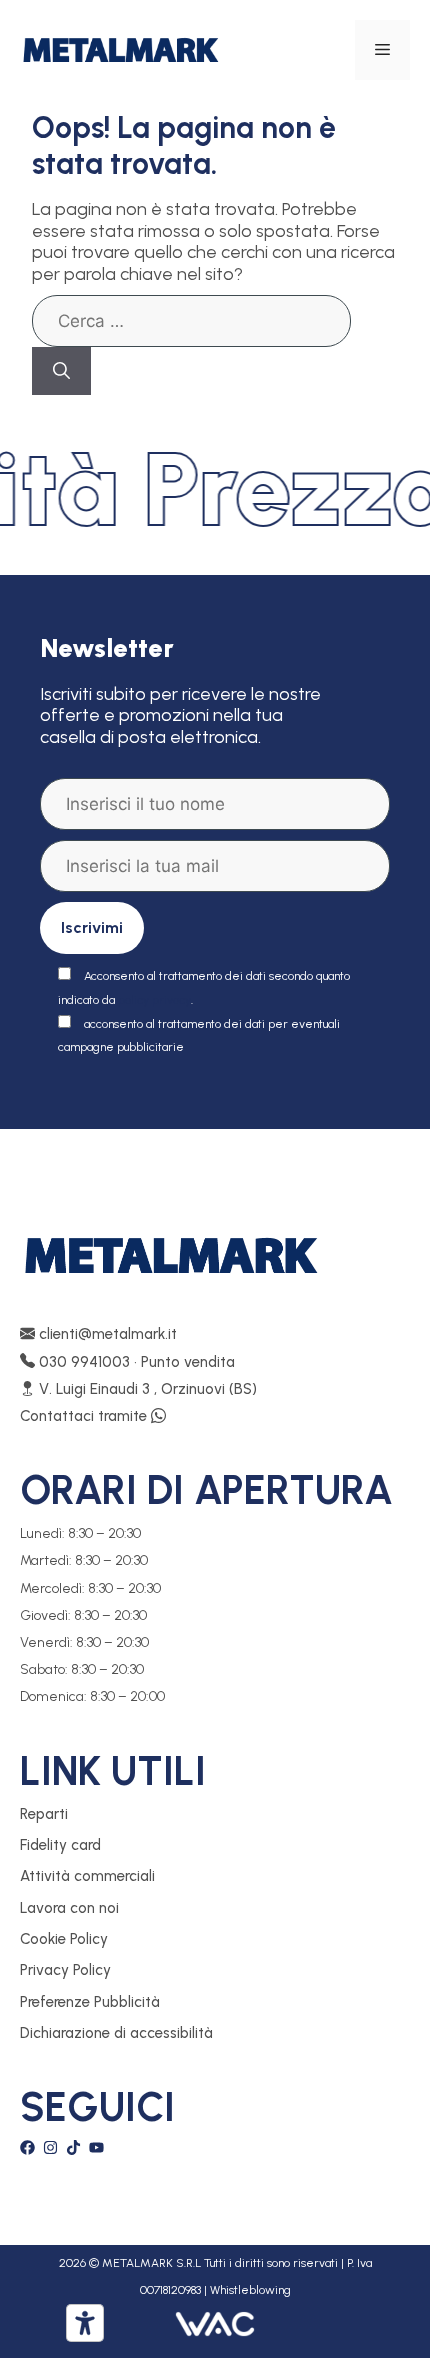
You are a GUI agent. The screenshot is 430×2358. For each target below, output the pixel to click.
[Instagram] (50, 2147)
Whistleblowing (250, 2290)
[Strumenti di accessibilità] (85, 2323)
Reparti (44, 1814)
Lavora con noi (69, 1908)
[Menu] (382, 50)
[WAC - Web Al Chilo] (215, 2323)
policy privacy (154, 1000)
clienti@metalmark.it (106, 1334)
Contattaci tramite (85, 1416)
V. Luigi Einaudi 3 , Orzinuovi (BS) (146, 1389)
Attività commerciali (87, 1876)
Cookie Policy (64, 1939)
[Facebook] (27, 2147)
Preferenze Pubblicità (90, 2002)
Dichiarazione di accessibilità (116, 2033)
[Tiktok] (73, 2147)
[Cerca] (61, 371)
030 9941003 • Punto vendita (135, 1362)
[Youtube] (96, 2147)
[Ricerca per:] (191, 321)
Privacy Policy (65, 1970)
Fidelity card (60, 1845)
